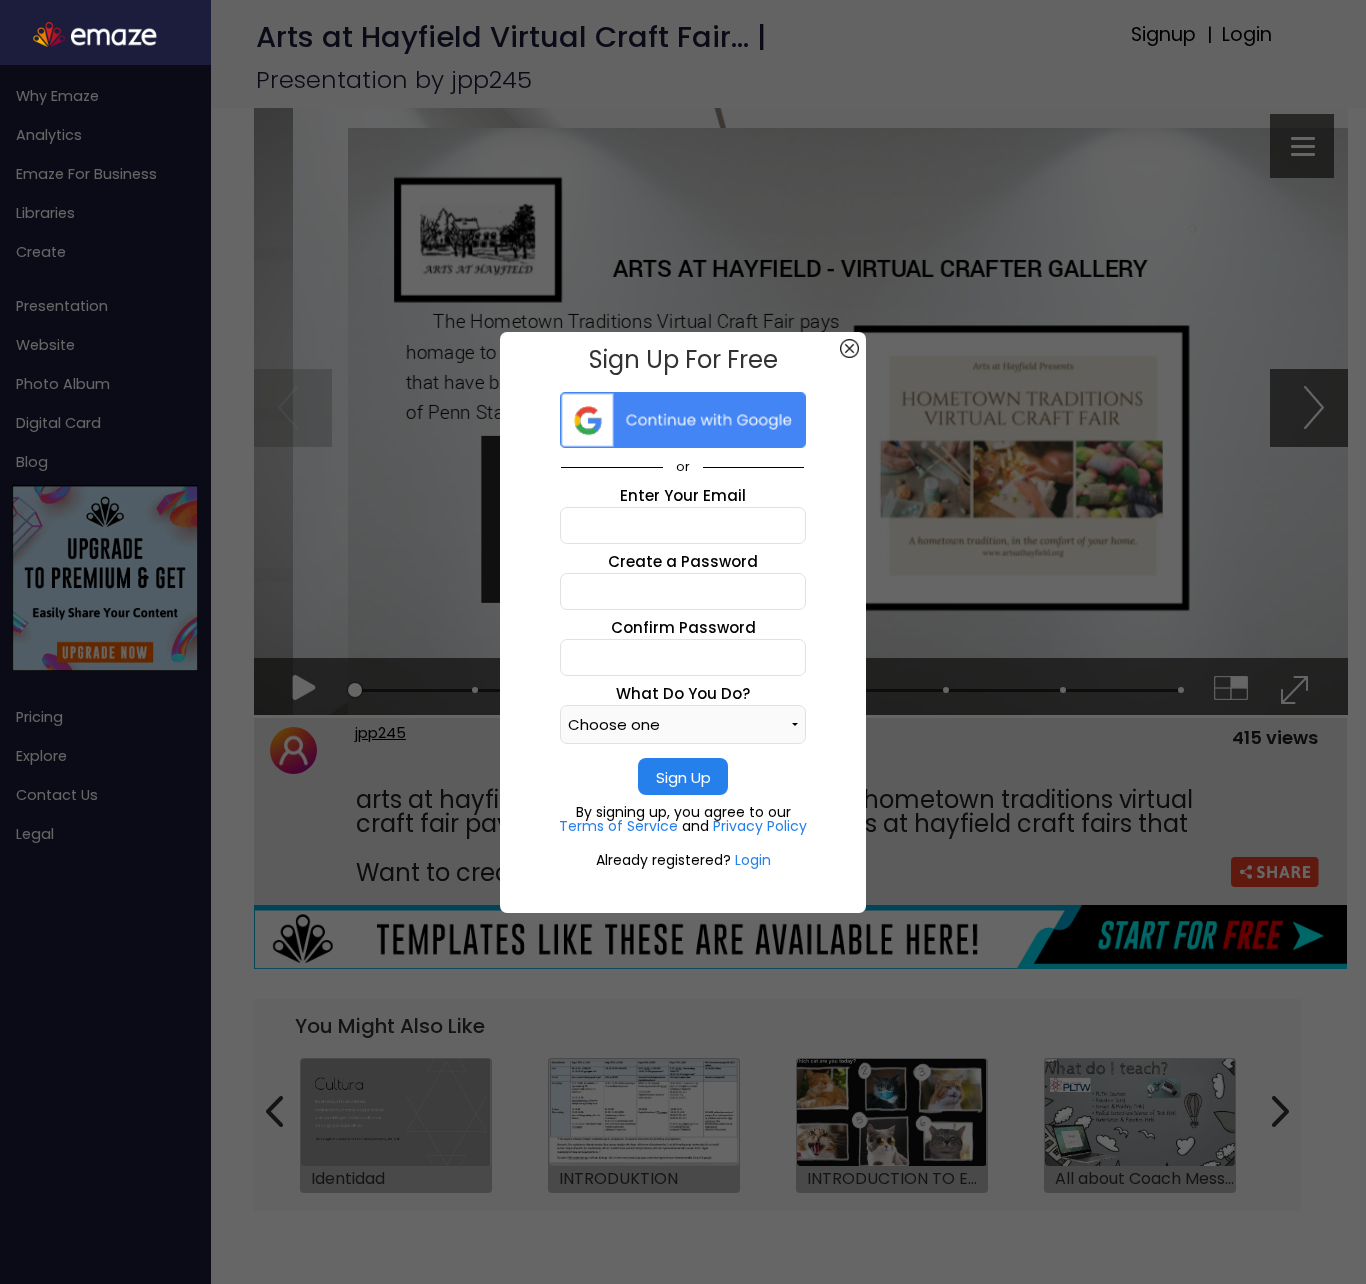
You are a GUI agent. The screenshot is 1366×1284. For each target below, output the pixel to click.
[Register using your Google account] (683, 420)
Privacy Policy (760, 826)
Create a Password (683, 561)
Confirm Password (683, 627)
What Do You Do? (683, 693)
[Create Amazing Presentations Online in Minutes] (105, 35)
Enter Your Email (683, 495)
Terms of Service (620, 826)
